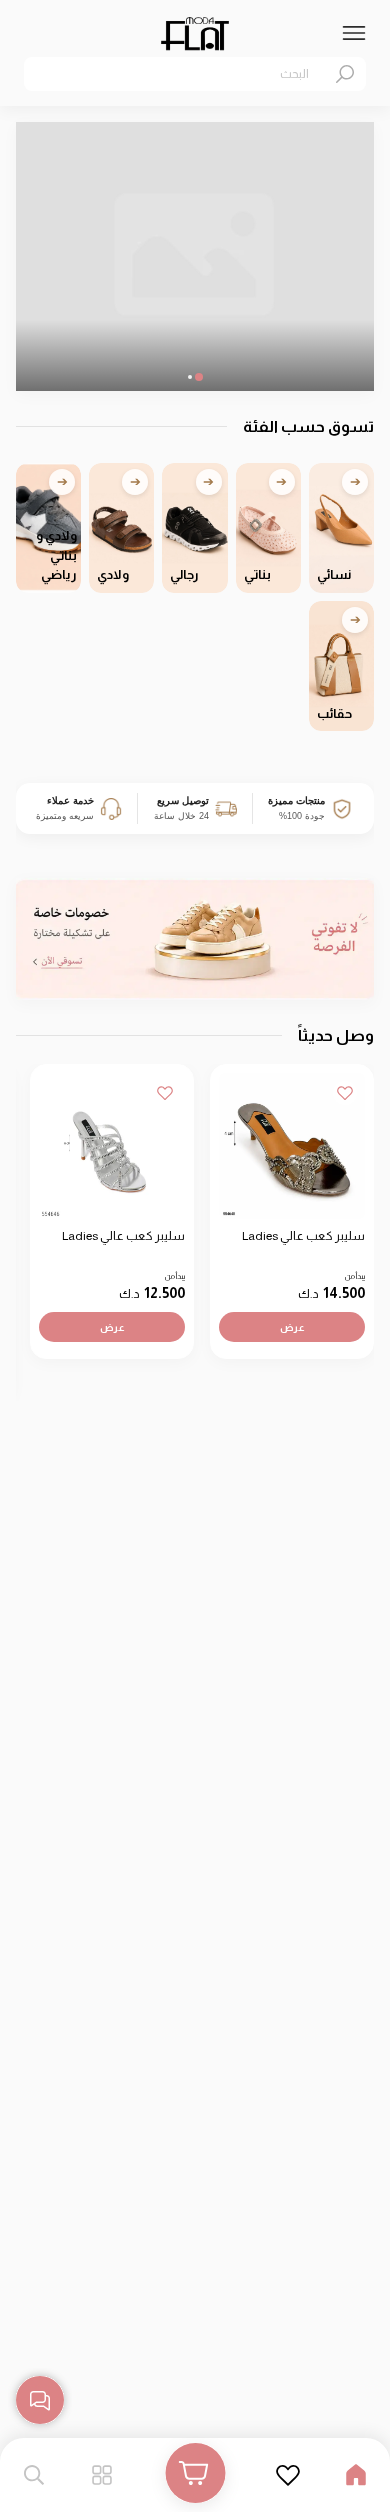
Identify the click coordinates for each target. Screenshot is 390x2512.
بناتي (257, 574)
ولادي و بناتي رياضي (56, 555)
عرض (292, 1326)
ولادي (113, 574)
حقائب (334, 713)
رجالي (184, 574)
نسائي (334, 574)
